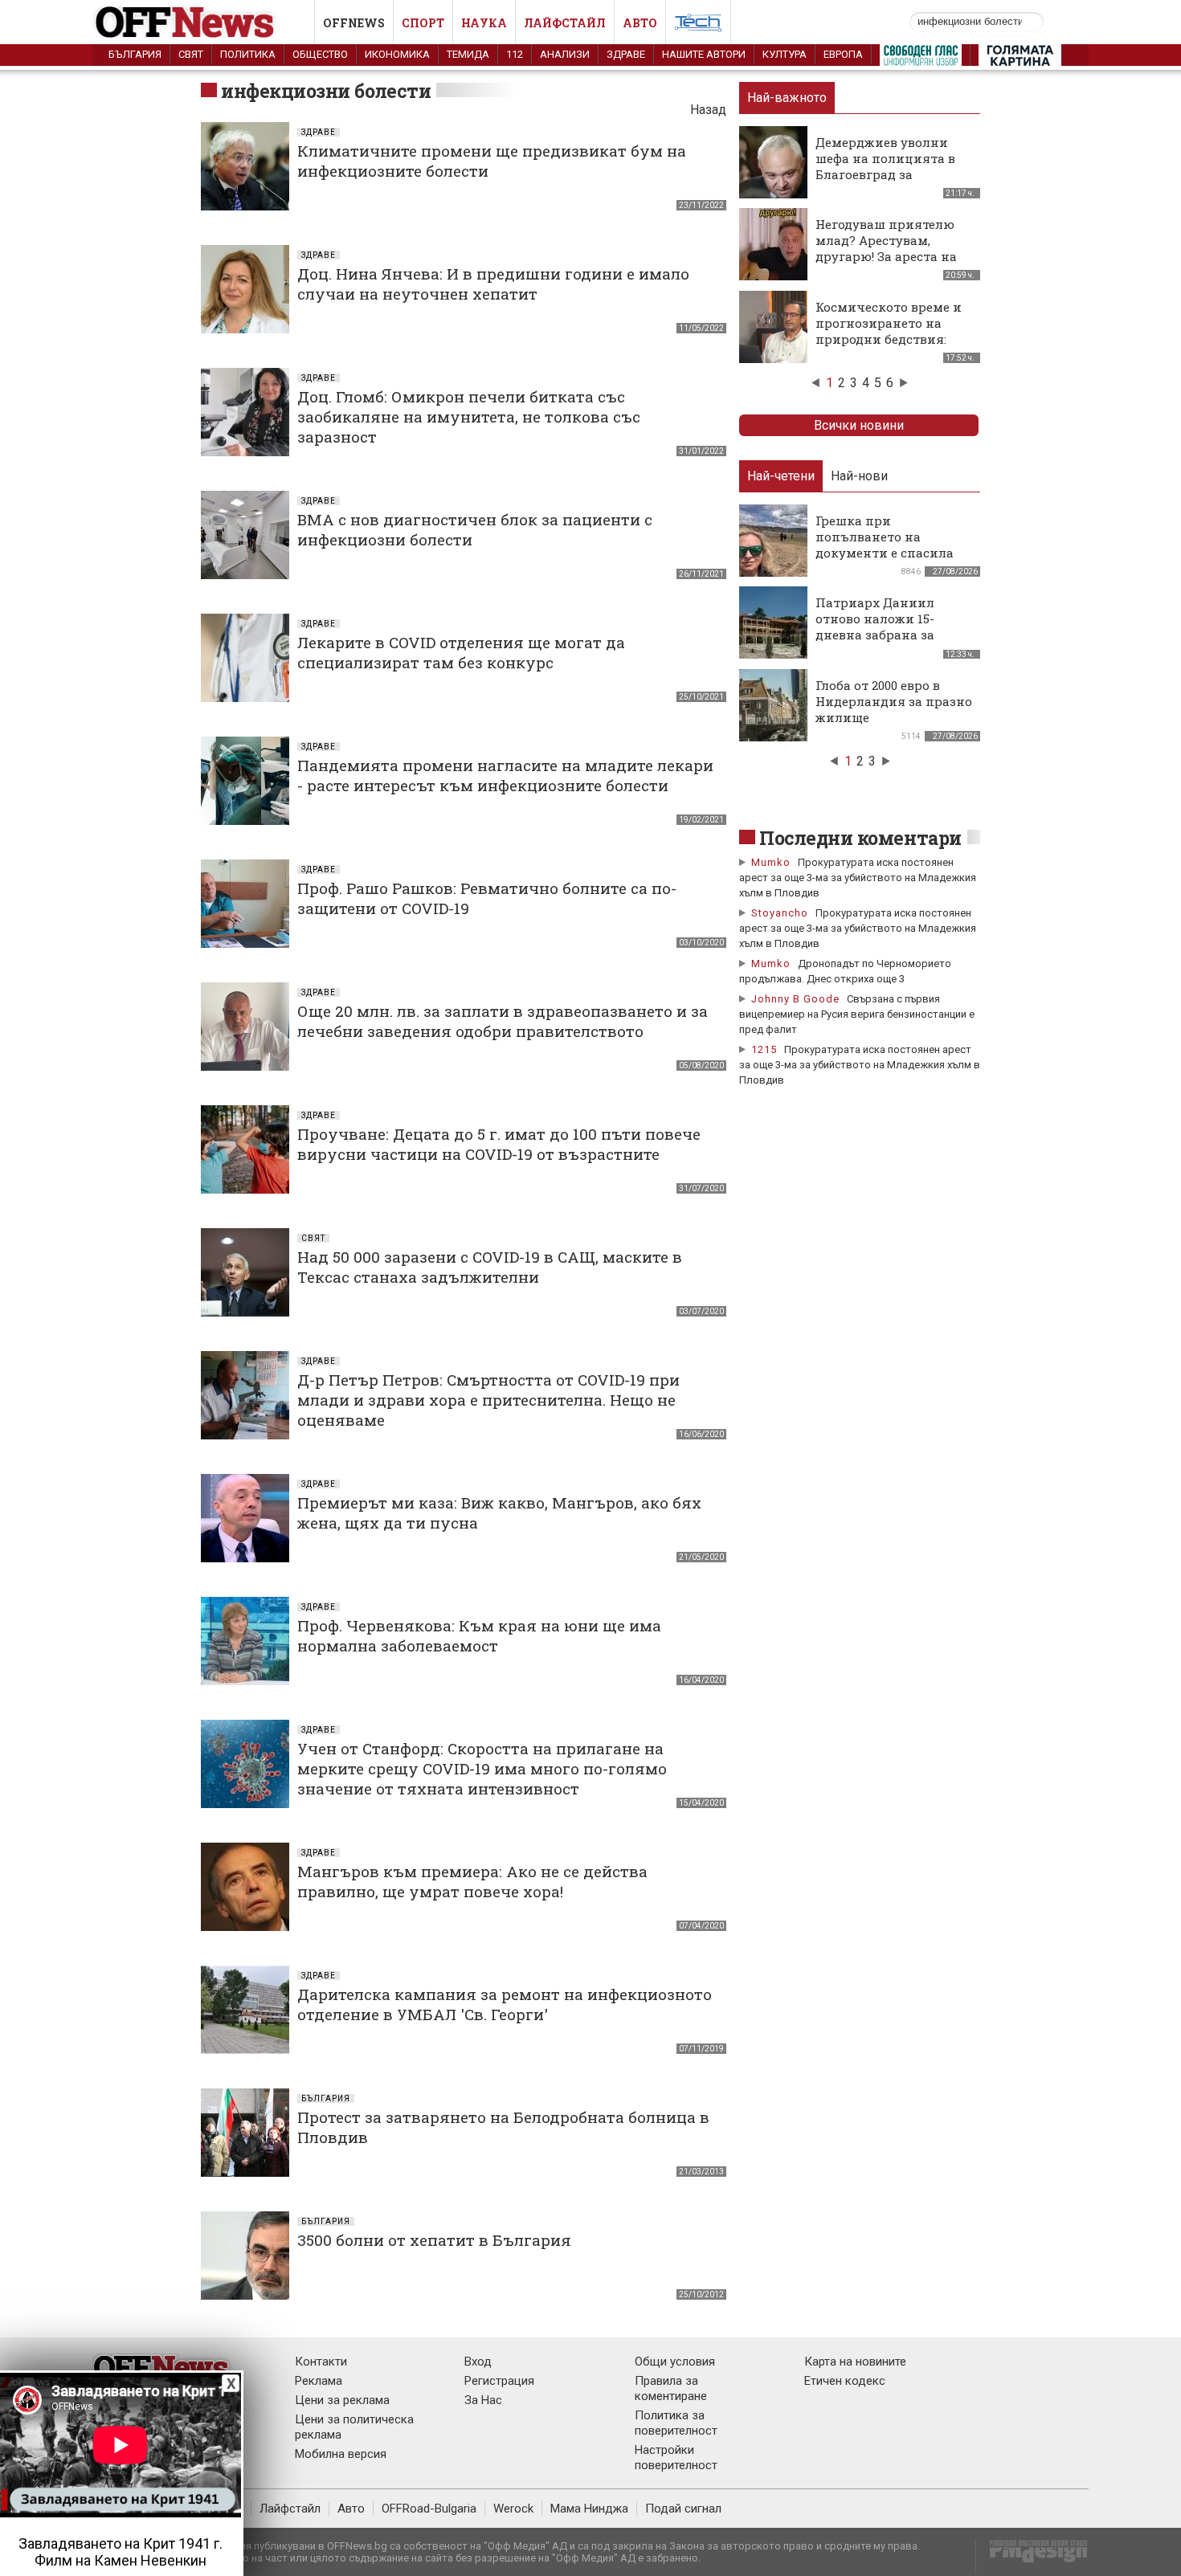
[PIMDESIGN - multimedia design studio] (1032, 2556)
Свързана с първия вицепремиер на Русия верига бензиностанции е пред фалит (857, 1014)
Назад (708, 110)
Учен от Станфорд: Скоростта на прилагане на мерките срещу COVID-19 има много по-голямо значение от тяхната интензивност (482, 1768)
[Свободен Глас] (921, 59)
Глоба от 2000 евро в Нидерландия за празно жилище (894, 701)
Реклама (319, 2381)
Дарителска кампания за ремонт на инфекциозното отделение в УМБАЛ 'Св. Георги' (505, 2004)
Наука (484, 23)
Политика (248, 54)
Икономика (397, 54)
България (135, 54)
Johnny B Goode (795, 999)
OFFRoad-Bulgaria (429, 2509)
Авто (640, 23)
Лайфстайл (565, 23)
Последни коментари (860, 838)
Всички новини (859, 425)
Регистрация (499, 2381)
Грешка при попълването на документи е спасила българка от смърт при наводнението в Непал (891, 553)
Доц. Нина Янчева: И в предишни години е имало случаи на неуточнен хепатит (493, 284)
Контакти (321, 2362)
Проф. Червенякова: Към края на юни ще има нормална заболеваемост (479, 1635)
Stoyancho (780, 913)
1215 (764, 1049)
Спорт (423, 23)
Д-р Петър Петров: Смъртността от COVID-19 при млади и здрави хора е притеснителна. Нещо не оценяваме (488, 1400)
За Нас (483, 2400)
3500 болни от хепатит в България (434, 2240)
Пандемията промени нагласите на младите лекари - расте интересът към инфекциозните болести (505, 775)
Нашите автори (704, 54)
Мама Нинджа (589, 2509)
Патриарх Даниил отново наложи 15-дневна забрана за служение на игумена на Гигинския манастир (894, 635)
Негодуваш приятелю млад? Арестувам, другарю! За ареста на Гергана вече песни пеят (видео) (886, 256)
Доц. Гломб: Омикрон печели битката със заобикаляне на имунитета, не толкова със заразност (469, 416)
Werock (513, 2509)
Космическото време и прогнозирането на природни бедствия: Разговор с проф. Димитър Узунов (889, 339)
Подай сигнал (683, 2509)
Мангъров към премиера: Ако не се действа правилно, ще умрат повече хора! (472, 1881)
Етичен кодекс (845, 2381)
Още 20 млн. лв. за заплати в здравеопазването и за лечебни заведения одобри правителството (503, 1021)
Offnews (354, 23)
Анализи (565, 54)
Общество (320, 54)
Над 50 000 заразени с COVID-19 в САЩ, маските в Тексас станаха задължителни (490, 1267)
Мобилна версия (341, 2454)
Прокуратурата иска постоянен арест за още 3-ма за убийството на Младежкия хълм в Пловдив (858, 878)
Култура (785, 54)
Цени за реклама (342, 2400)
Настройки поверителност (676, 2458)
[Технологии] (698, 26)
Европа (843, 54)
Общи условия (675, 2362)
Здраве (626, 54)
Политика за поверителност (676, 2423)
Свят (191, 54)
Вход (478, 2362)
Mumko (771, 862)
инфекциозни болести (326, 91)
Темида (468, 54)
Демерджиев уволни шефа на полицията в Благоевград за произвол (885, 166)
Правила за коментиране (671, 2388)
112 (515, 54)
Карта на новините (855, 2362)
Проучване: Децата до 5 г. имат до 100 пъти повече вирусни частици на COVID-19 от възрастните (499, 1144)
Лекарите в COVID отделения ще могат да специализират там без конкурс (461, 652)
